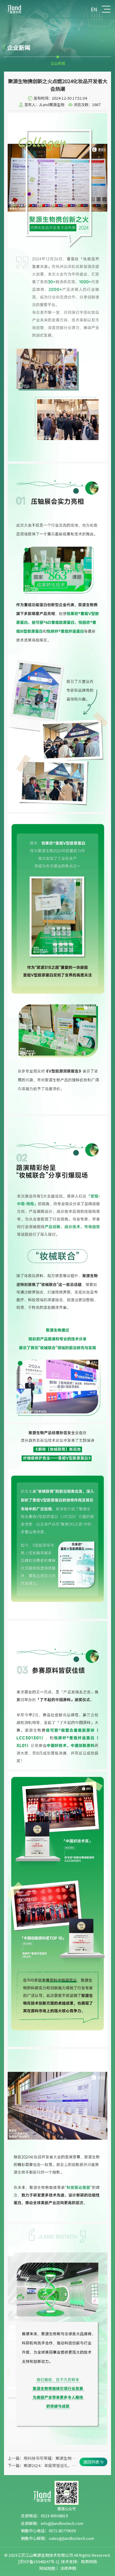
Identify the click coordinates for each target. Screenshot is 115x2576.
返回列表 (91, 2462)
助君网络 (89, 2561)
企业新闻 (58, 63)
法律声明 (68, 2568)
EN (94, 9)
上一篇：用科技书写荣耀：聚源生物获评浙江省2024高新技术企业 (42, 2458)
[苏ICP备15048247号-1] (39, 2561)
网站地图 (47, 2568)
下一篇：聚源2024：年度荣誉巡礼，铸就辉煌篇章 (42, 2465)
